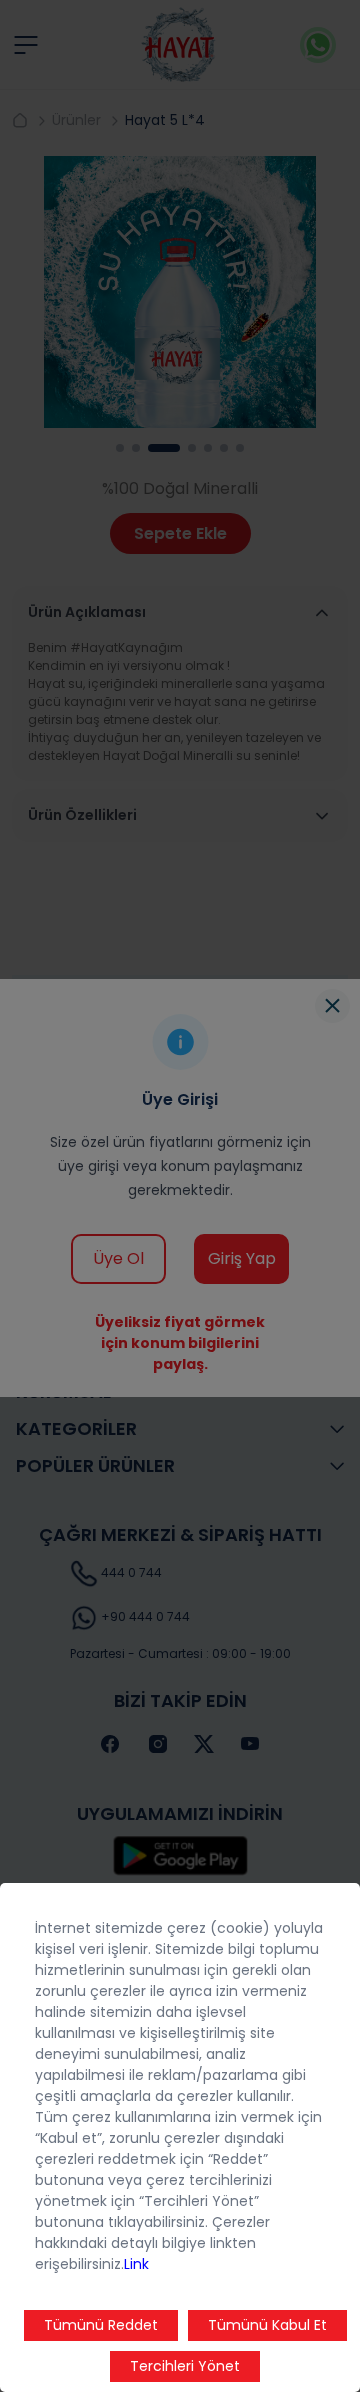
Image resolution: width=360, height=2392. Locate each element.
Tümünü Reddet (101, 2325)
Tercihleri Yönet (185, 2366)
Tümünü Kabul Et (267, 2325)
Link (136, 2264)
